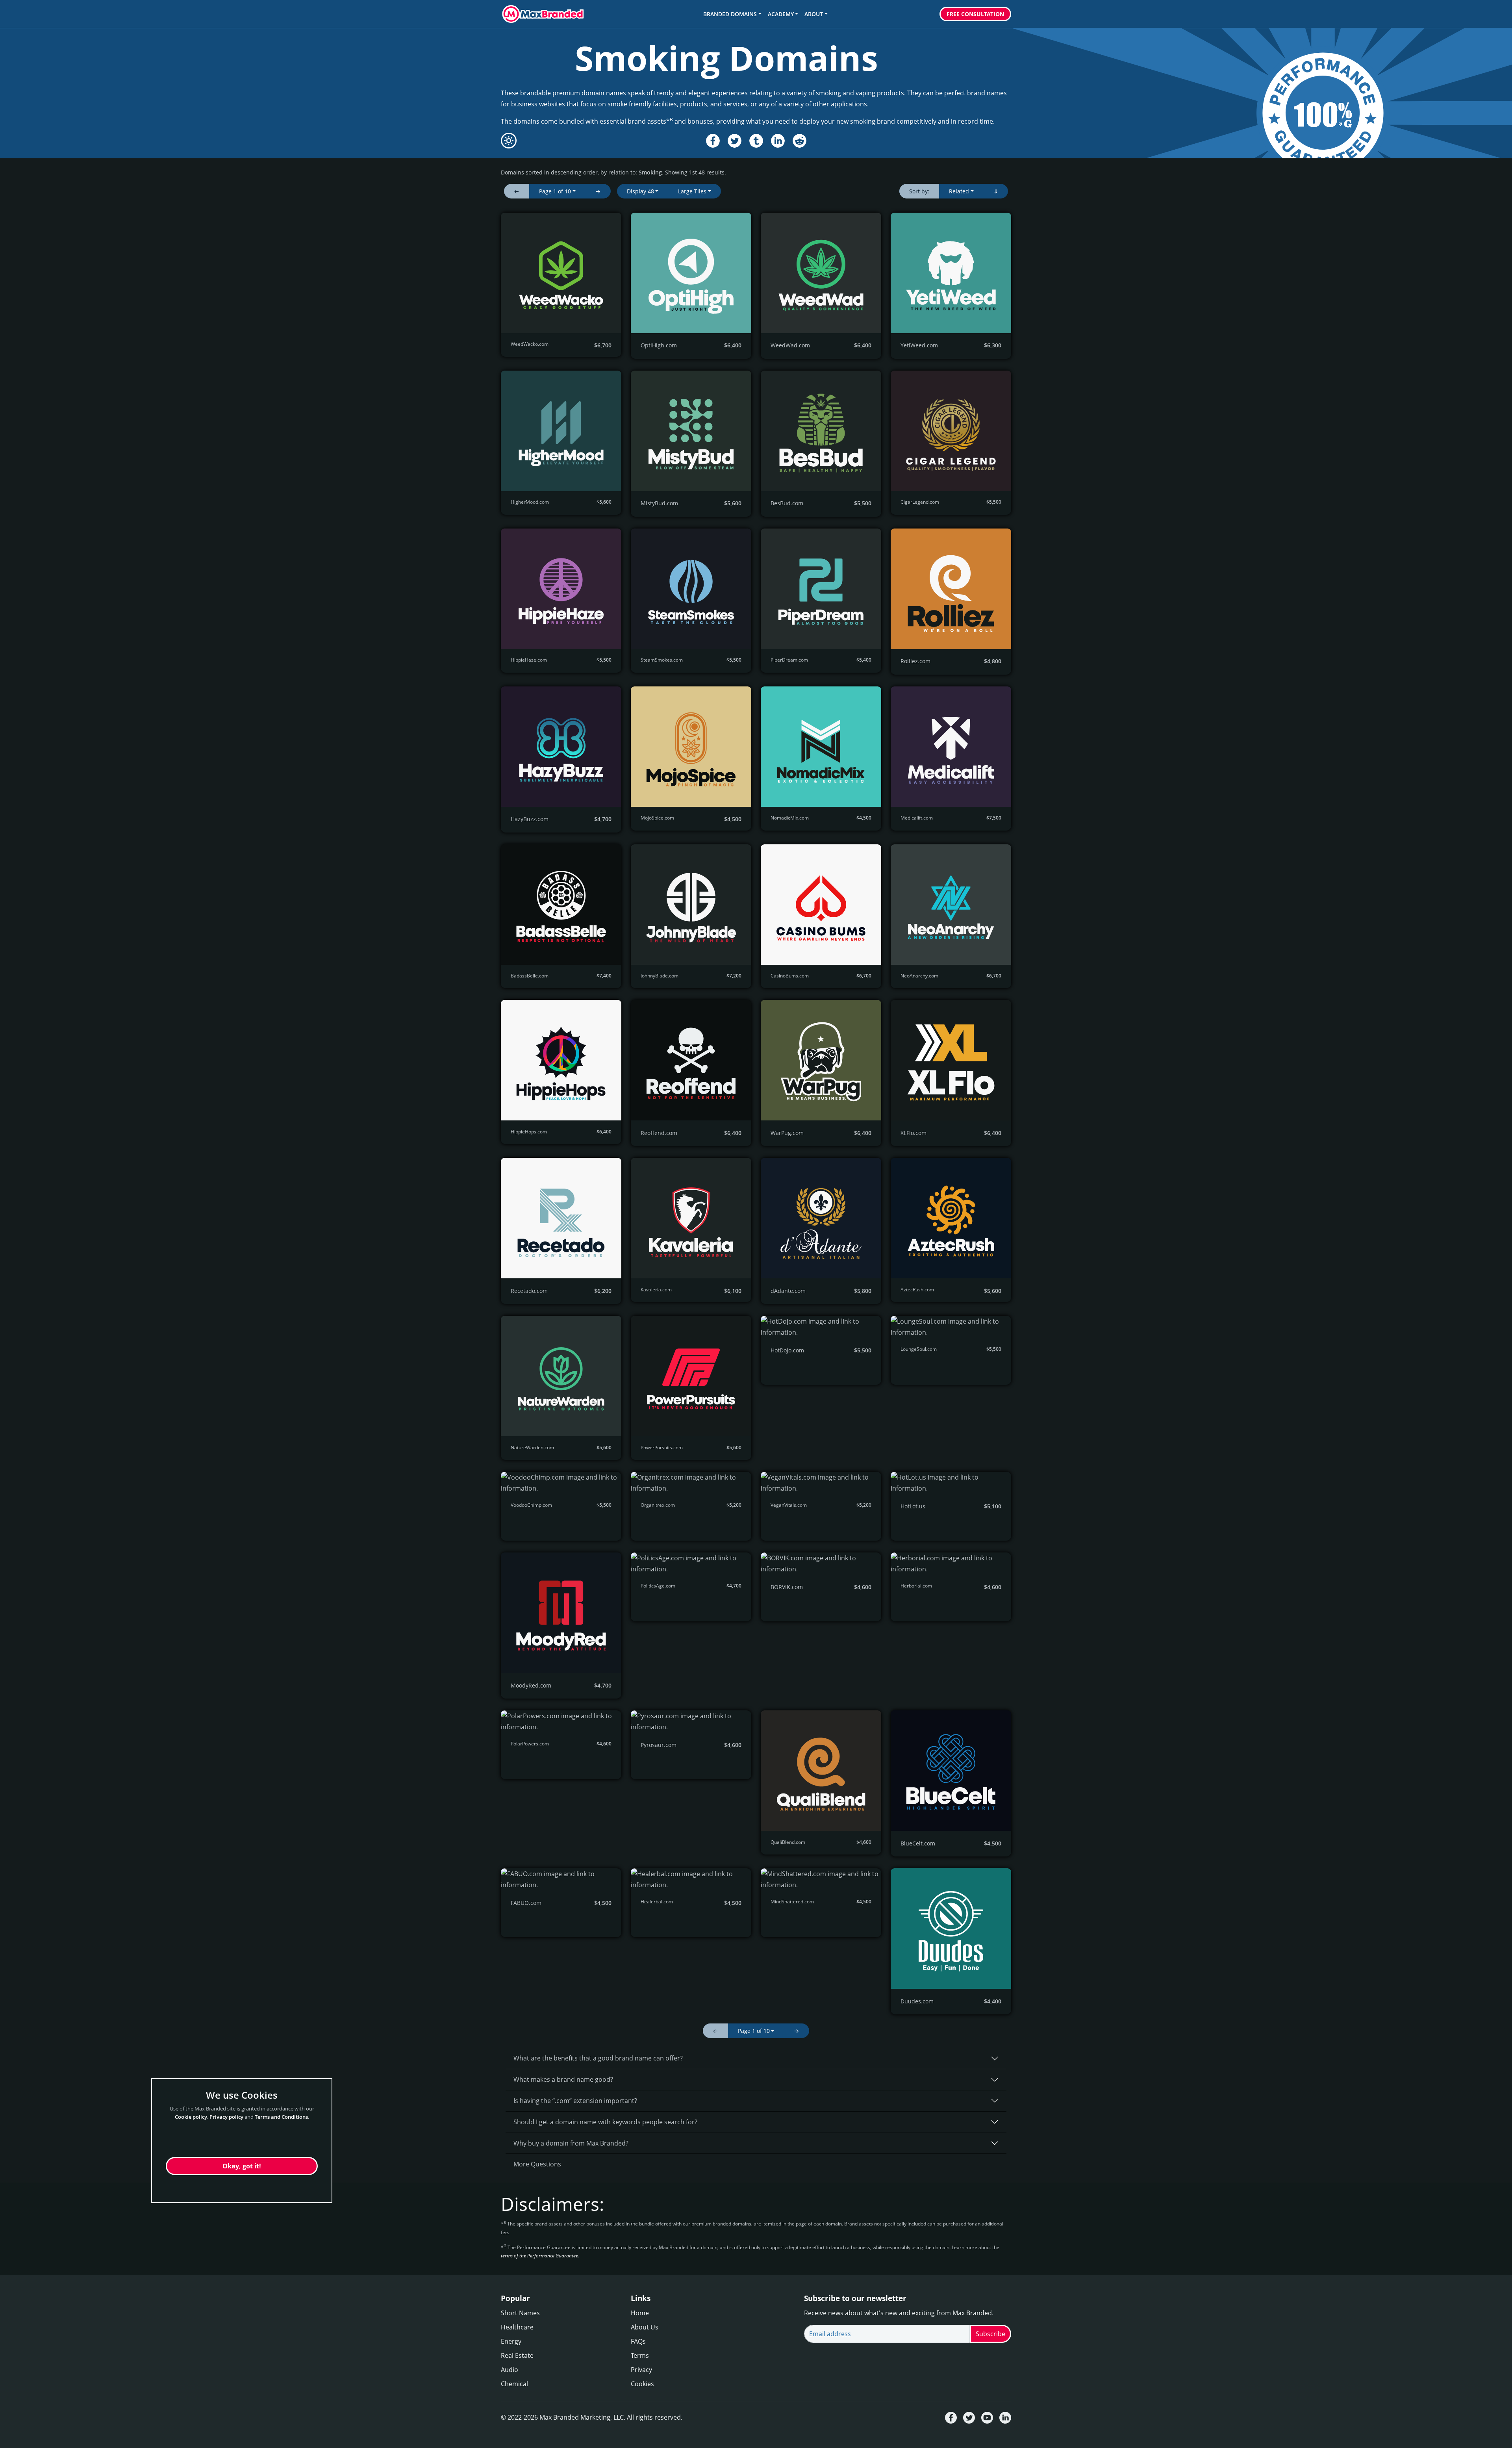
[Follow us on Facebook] (951, 2418)
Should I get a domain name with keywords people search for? (605, 2122)
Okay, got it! (242, 2166)
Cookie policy (191, 2117)
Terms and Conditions (281, 2117)
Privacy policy (226, 2117)
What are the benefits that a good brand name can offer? (598, 2058)
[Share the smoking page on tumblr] (756, 141)
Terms (640, 2355)
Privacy (641, 2370)
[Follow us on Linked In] (1005, 2418)
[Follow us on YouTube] (987, 2418)
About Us (645, 2327)
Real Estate (517, 2355)
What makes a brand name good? (563, 2079)
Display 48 (640, 191)
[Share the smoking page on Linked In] (778, 141)
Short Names (520, 2313)
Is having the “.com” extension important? (575, 2101)
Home (640, 2313)
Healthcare (517, 2327)
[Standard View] (509, 141)
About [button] (814, 14)
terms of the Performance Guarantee (539, 2256)
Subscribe (990, 2334)
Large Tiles (692, 191)
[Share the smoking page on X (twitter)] (735, 141)
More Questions (537, 2164)
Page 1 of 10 (555, 191)
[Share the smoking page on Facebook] (713, 141)
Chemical (514, 2384)
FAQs (638, 2341)
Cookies (642, 2384)
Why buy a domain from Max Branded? (571, 2143)
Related (959, 191)
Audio (510, 2370)
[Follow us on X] (969, 2418)
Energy (511, 2341)
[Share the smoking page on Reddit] (800, 141)
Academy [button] (781, 14)
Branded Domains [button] (730, 14)
